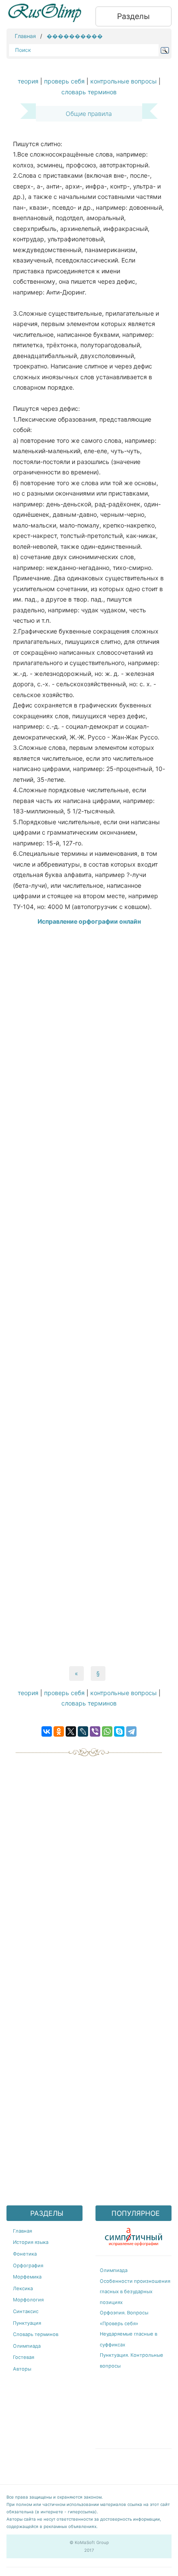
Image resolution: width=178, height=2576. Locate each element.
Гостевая (24, 2357)
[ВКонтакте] (47, 1731)
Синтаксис (26, 2311)
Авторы (22, 2369)
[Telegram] (131, 1731)
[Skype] (119, 1731)
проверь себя (64, 81)
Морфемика (27, 2277)
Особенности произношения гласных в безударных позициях (135, 2292)
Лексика (23, 2288)
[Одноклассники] (59, 1731)
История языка (31, 2242)
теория (28, 81)
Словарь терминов (36, 2334)
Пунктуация (27, 2323)
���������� (75, 36)
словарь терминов (89, 92)
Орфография (28, 2266)
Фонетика (25, 2254)
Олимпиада (27, 2346)
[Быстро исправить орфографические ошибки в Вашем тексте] (133, 2235)
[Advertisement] (89, 1297)
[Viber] (95, 1731)
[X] (71, 1731)
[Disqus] (89, 1867)
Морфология (28, 2300)
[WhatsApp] (107, 1731)
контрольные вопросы (124, 81)
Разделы (133, 16)
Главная (25, 36)
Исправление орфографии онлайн (89, 921)
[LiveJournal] (83, 1731)
